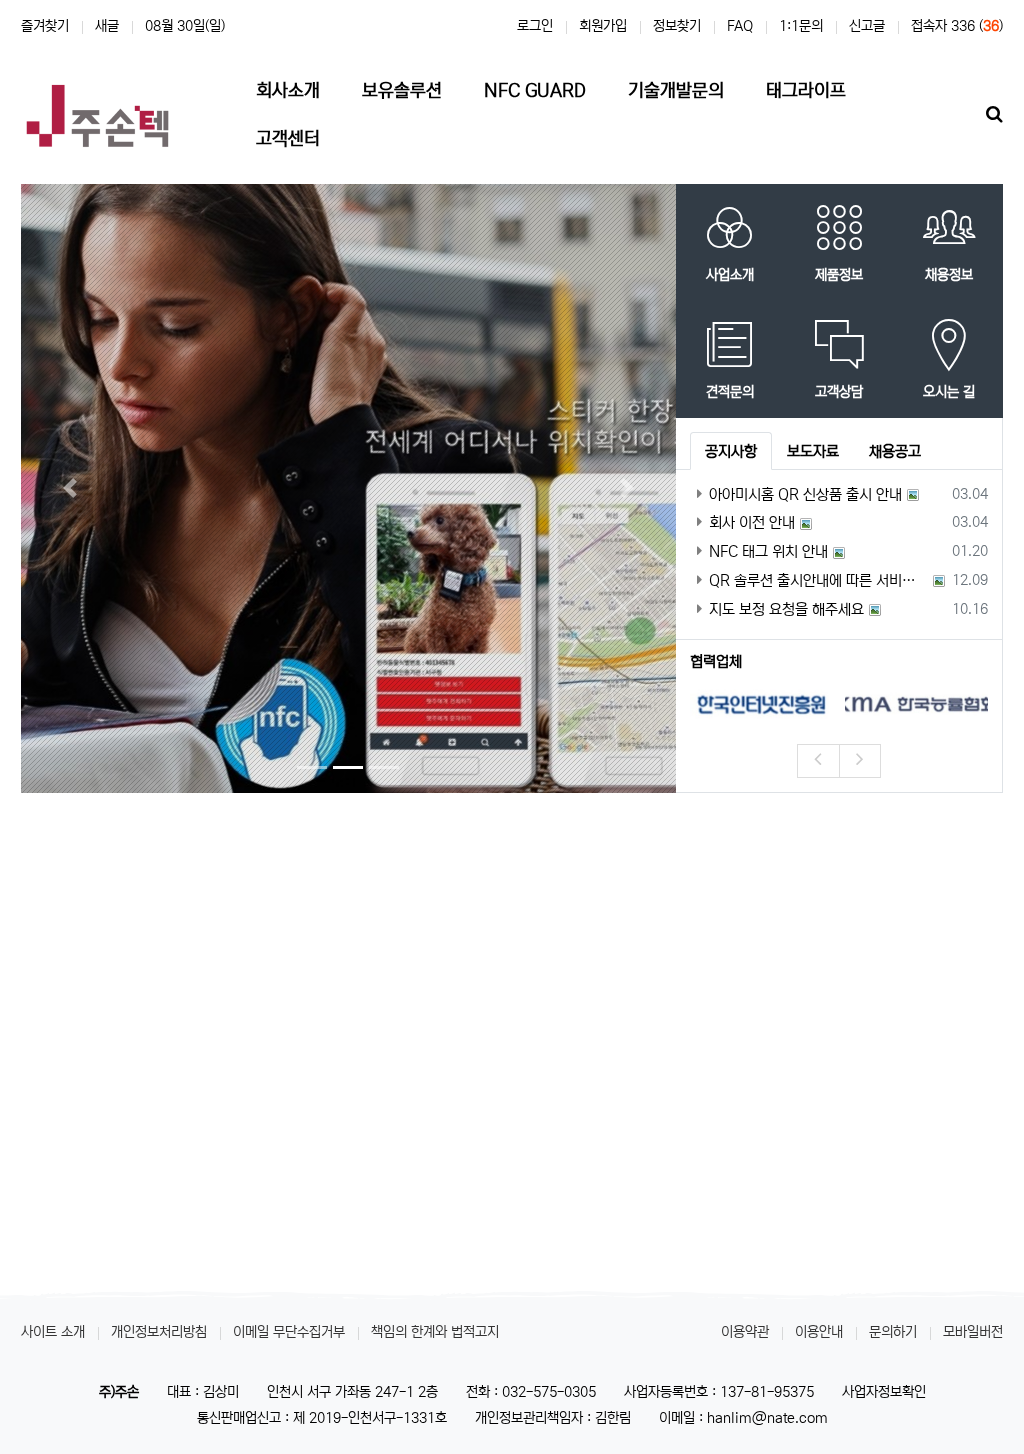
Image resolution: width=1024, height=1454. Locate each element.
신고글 (867, 26)
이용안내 (819, 1332)
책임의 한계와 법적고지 (435, 1332)
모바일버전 (973, 1332)
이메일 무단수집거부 (289, 1332)
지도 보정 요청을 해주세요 (786, 609)
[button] (70, 488)
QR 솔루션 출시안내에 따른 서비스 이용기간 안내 (818, 580)
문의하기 (893, 1332)
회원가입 (603, 26)
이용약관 (745, 1332)
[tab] (731, 451)
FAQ (740, 26)
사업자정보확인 (884, 1392)
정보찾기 (677, 26)
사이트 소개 (53, 1332)
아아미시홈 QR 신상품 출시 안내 (805, 494)
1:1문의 (801, 26)
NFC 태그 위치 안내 (768, 551)
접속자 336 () (957, 26)
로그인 (535, 26)
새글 (107, 26)
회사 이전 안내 (752, 522)
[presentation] (818, 761)
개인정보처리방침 (159, 1332)
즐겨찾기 (45, 26)
